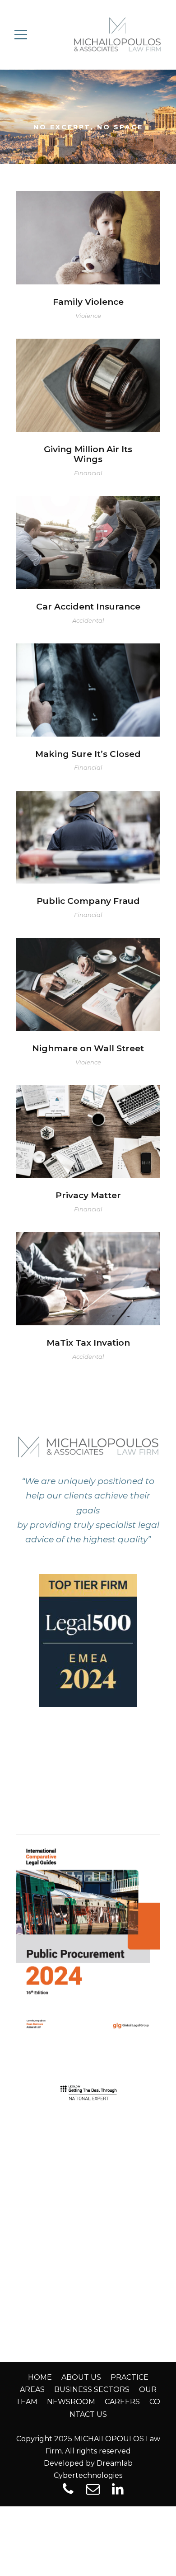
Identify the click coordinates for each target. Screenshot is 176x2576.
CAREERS (122, 2402)
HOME (40, 2377)
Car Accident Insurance (88, 530)
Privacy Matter (88, 1119)
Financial (88, 473)
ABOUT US (81, 2377)
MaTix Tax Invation (88, 1266)
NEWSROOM (71, 2402)
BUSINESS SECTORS (92, 2389)
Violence (88, 316)
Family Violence (88, 225)
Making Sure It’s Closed (88, 677)
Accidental (88, 620)
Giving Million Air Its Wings (88, 454)
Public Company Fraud (88, 825)
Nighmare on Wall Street (88, 971)
